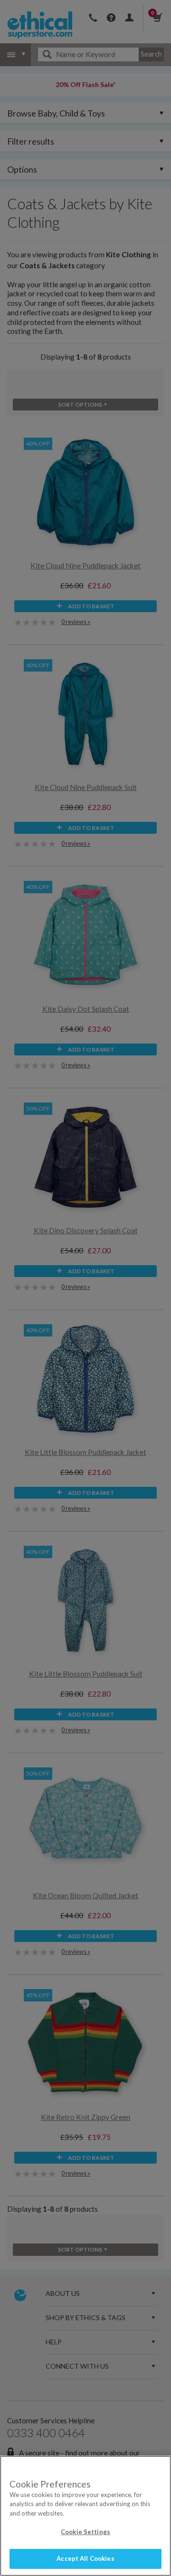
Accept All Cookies (85, 2558)
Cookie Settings (85, 2532)
